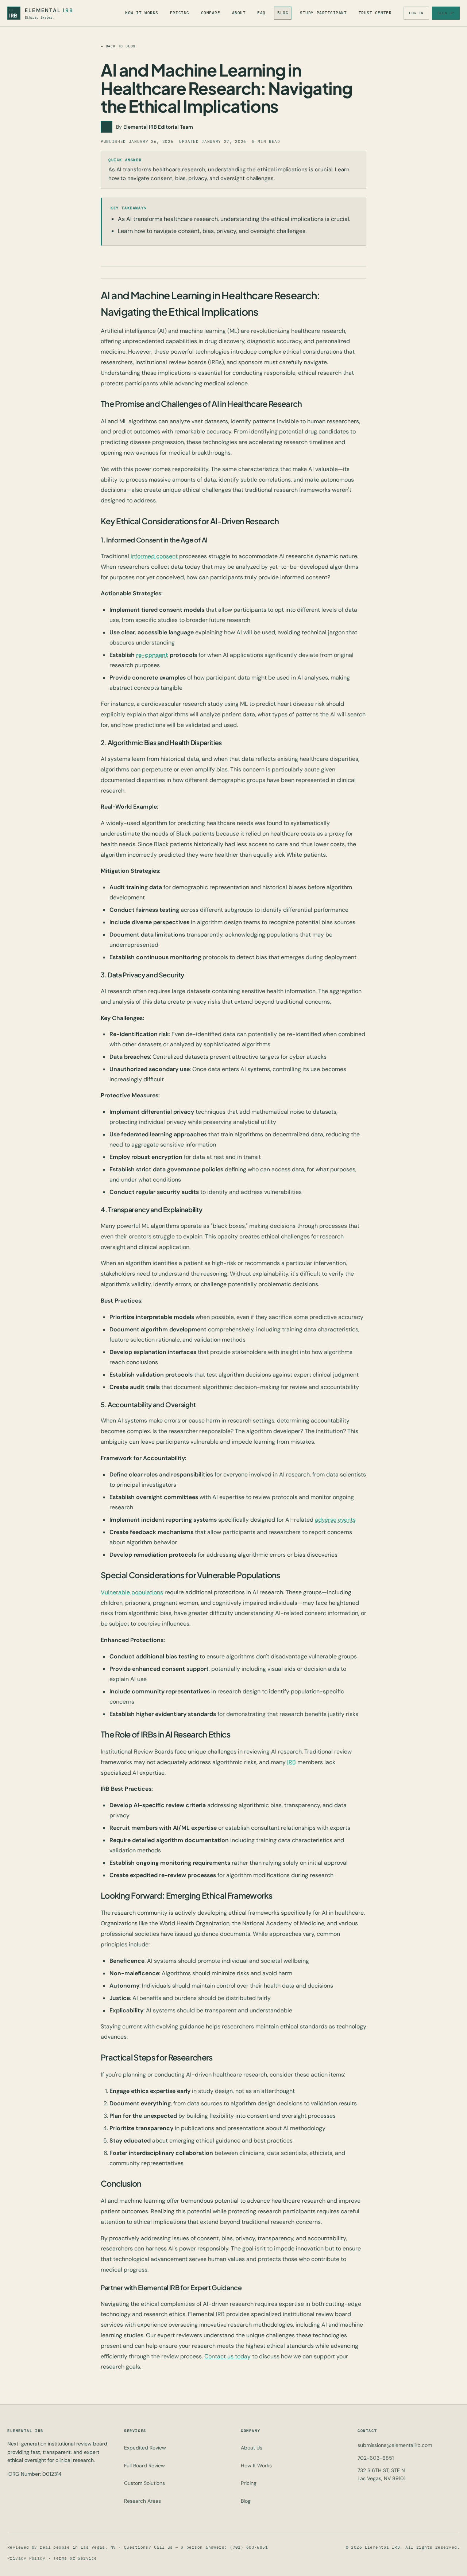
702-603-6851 (376, 2458)
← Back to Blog (118, 46)
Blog (283, 13)
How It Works (142, 13)
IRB (292, 1762)
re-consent (152, 655)
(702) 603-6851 (249, 2547)
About (239, 13)
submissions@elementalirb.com (395, 2445)
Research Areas (142, 2501)
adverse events (335, 1520)
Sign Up (446, 13)
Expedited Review (145, 2448)
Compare (211, 13)
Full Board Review (144, 2466)
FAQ (261, 13)
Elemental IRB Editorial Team (158, 127)
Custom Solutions (144, 2483)
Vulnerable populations (132, 1592)
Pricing (180, 13)
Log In (416, 13)
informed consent (154, 556)
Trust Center (375, 13)
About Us (252, 2448)
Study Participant (323, 13)
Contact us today (227, 2356)
